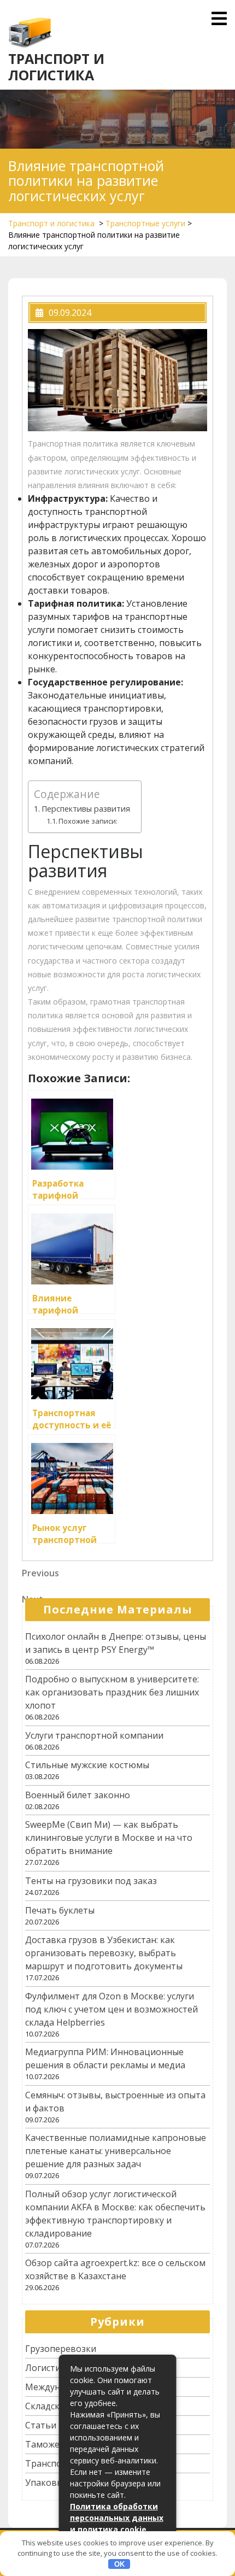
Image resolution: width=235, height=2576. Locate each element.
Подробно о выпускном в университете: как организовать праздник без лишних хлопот (112, 1692)
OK (119, 2564)
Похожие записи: (88, 821)
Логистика (48, 2368)
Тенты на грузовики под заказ (91, 1881)
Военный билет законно (78, 1795)
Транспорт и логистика (56, 67)
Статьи (41, 2425)
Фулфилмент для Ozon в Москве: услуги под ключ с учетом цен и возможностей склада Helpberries (111, 2009)
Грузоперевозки (61, 2349)
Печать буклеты (60, 1910)
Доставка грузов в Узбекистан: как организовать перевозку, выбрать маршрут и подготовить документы (104, 1953)
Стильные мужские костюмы (87, 1765)
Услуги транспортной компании (94, 1735)
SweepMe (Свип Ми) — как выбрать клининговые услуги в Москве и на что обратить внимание (109, 1838)
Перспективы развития (86, 809)
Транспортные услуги (145, 223)
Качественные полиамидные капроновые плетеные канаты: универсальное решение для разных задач (116, 2151)
